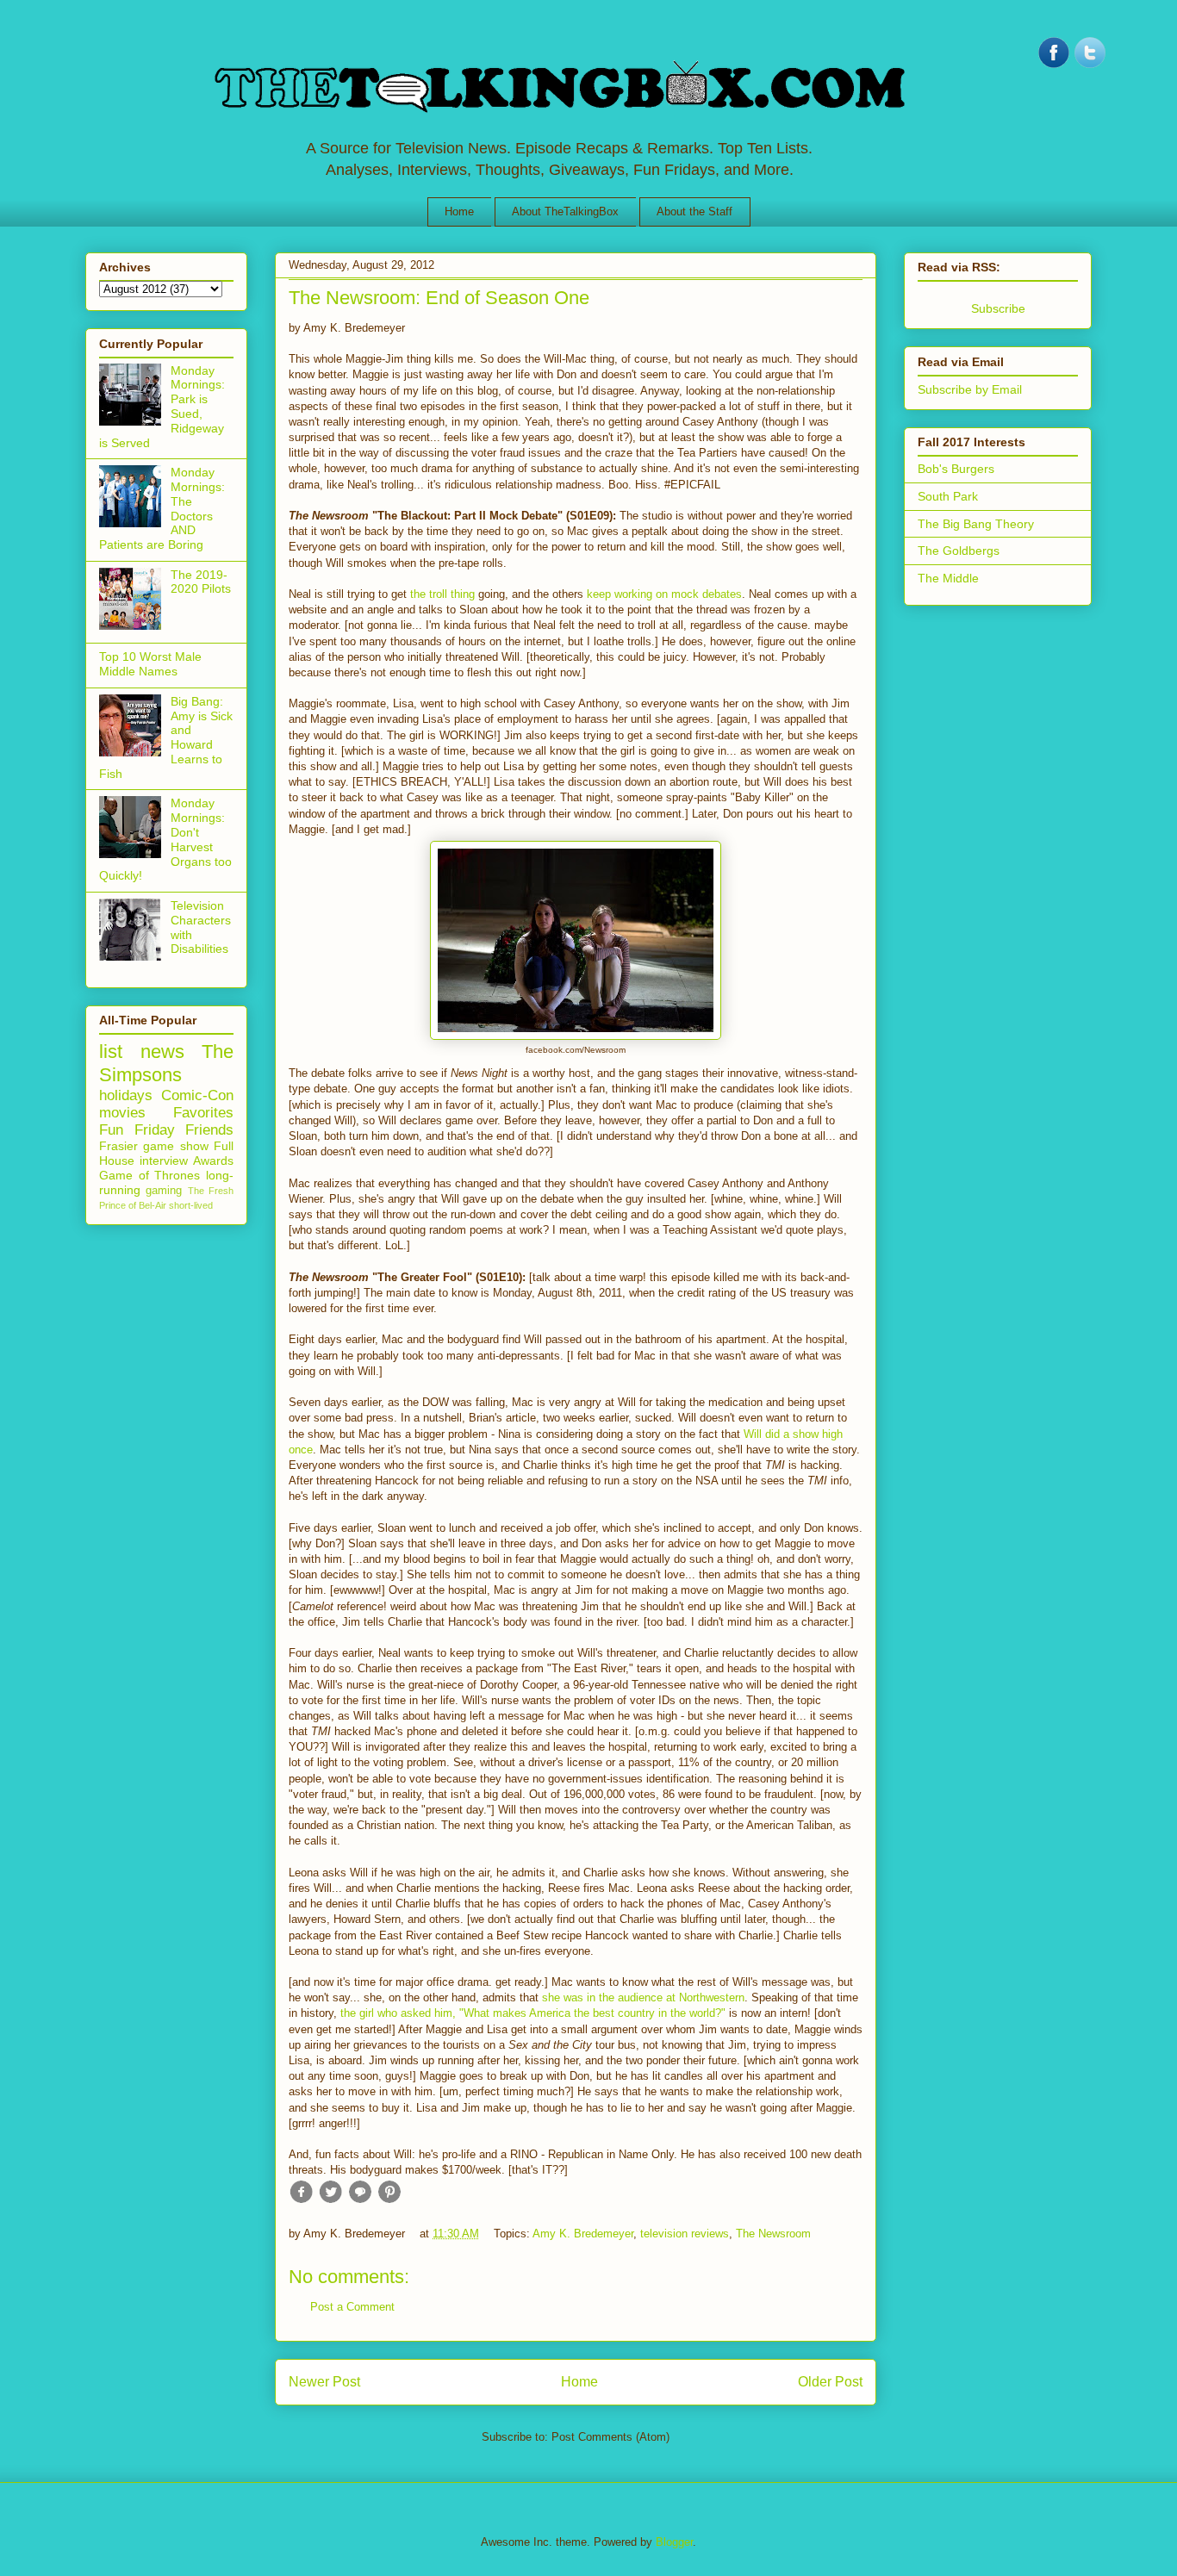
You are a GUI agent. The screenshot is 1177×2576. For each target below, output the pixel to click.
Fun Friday (137, 1130)
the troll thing (442, 594)
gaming (164, 1191)
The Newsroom (773, 2234)
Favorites (203, 1113)
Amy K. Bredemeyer (583, 2234)
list (111, 1052)
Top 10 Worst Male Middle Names (150, 664)
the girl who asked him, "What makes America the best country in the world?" (533, 2013)
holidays (126, 1095)
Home (459, 212)
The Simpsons (166, 1063)
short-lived (191, 1205)
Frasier (118, 1146)
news (162, 1052)
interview (164, 1160)
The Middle (948, 578)
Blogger (674, 2542)
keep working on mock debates (664, 594)
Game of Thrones (149, 1175)
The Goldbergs (959, 551)
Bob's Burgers (956, 469)
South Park (948, 496)
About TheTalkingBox (565, 212)
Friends (209, 1130)
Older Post (830, 2382)
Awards (213, 1160)
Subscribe (998, 308)
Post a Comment (352, 2307)
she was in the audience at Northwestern (643, 1997)
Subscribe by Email (970, 389)
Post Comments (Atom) (610, 2437)
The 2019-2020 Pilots (201, 582)
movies (122, 1113)
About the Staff (694, 212)
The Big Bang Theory (976, 524)
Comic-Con (197, 1095)
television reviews (685, 2234)
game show (175, 1146)
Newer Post (324, 2382)
